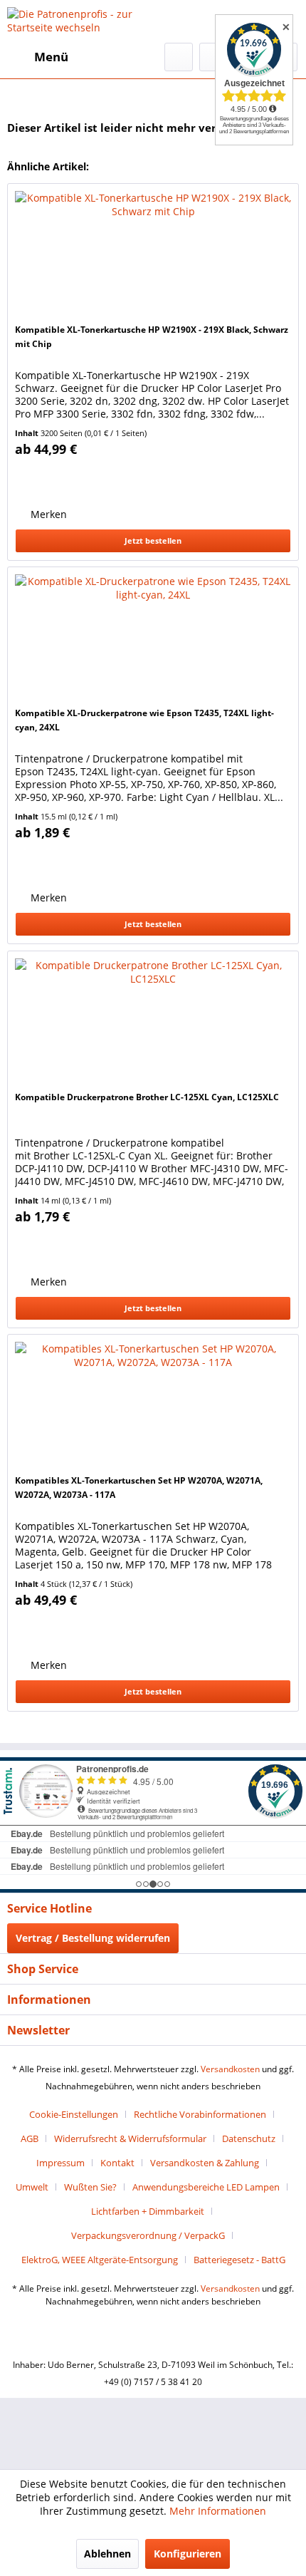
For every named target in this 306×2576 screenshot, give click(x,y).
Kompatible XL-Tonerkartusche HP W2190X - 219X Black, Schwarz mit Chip (152, 337)
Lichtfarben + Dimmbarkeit (148, 2211)
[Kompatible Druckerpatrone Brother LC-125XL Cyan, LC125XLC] (153, 1023)
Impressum (60, 2163)
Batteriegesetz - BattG (239, 2260)
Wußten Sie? (90, 2187)
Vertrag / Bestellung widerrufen (93, 1938)
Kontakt (117, 2163)
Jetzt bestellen (153, 540)
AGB (30, 2138)
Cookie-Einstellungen (74, 2114)
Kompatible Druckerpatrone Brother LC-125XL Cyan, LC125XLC (147, 1097)
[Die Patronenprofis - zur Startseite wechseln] (80, 21)
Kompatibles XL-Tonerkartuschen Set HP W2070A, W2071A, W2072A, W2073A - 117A (139, 1488)
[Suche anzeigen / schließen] (179, 57)
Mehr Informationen (218, 2511)
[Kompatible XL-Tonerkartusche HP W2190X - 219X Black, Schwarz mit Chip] (153, 255)
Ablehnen (107, 2554)
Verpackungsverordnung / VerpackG (148, 2235)
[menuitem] (38, 57)
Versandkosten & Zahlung (205, 2163)
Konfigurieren (188, 2554)
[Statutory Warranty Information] (80, 479)
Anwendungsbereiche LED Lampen (206, 2187)
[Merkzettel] (213, 57)
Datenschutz (249, 2138)
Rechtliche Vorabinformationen (200, 2114)
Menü (51, 57)
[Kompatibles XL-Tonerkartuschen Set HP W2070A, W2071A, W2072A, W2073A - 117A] (153, 1406)
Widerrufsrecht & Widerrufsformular (130, 2138)
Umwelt (32, 2187)
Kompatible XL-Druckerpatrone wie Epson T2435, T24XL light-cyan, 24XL (144, 720)
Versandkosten (230, 2069)
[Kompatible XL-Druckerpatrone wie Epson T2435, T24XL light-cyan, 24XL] (153, 638)
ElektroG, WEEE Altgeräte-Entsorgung (100, 2260)
